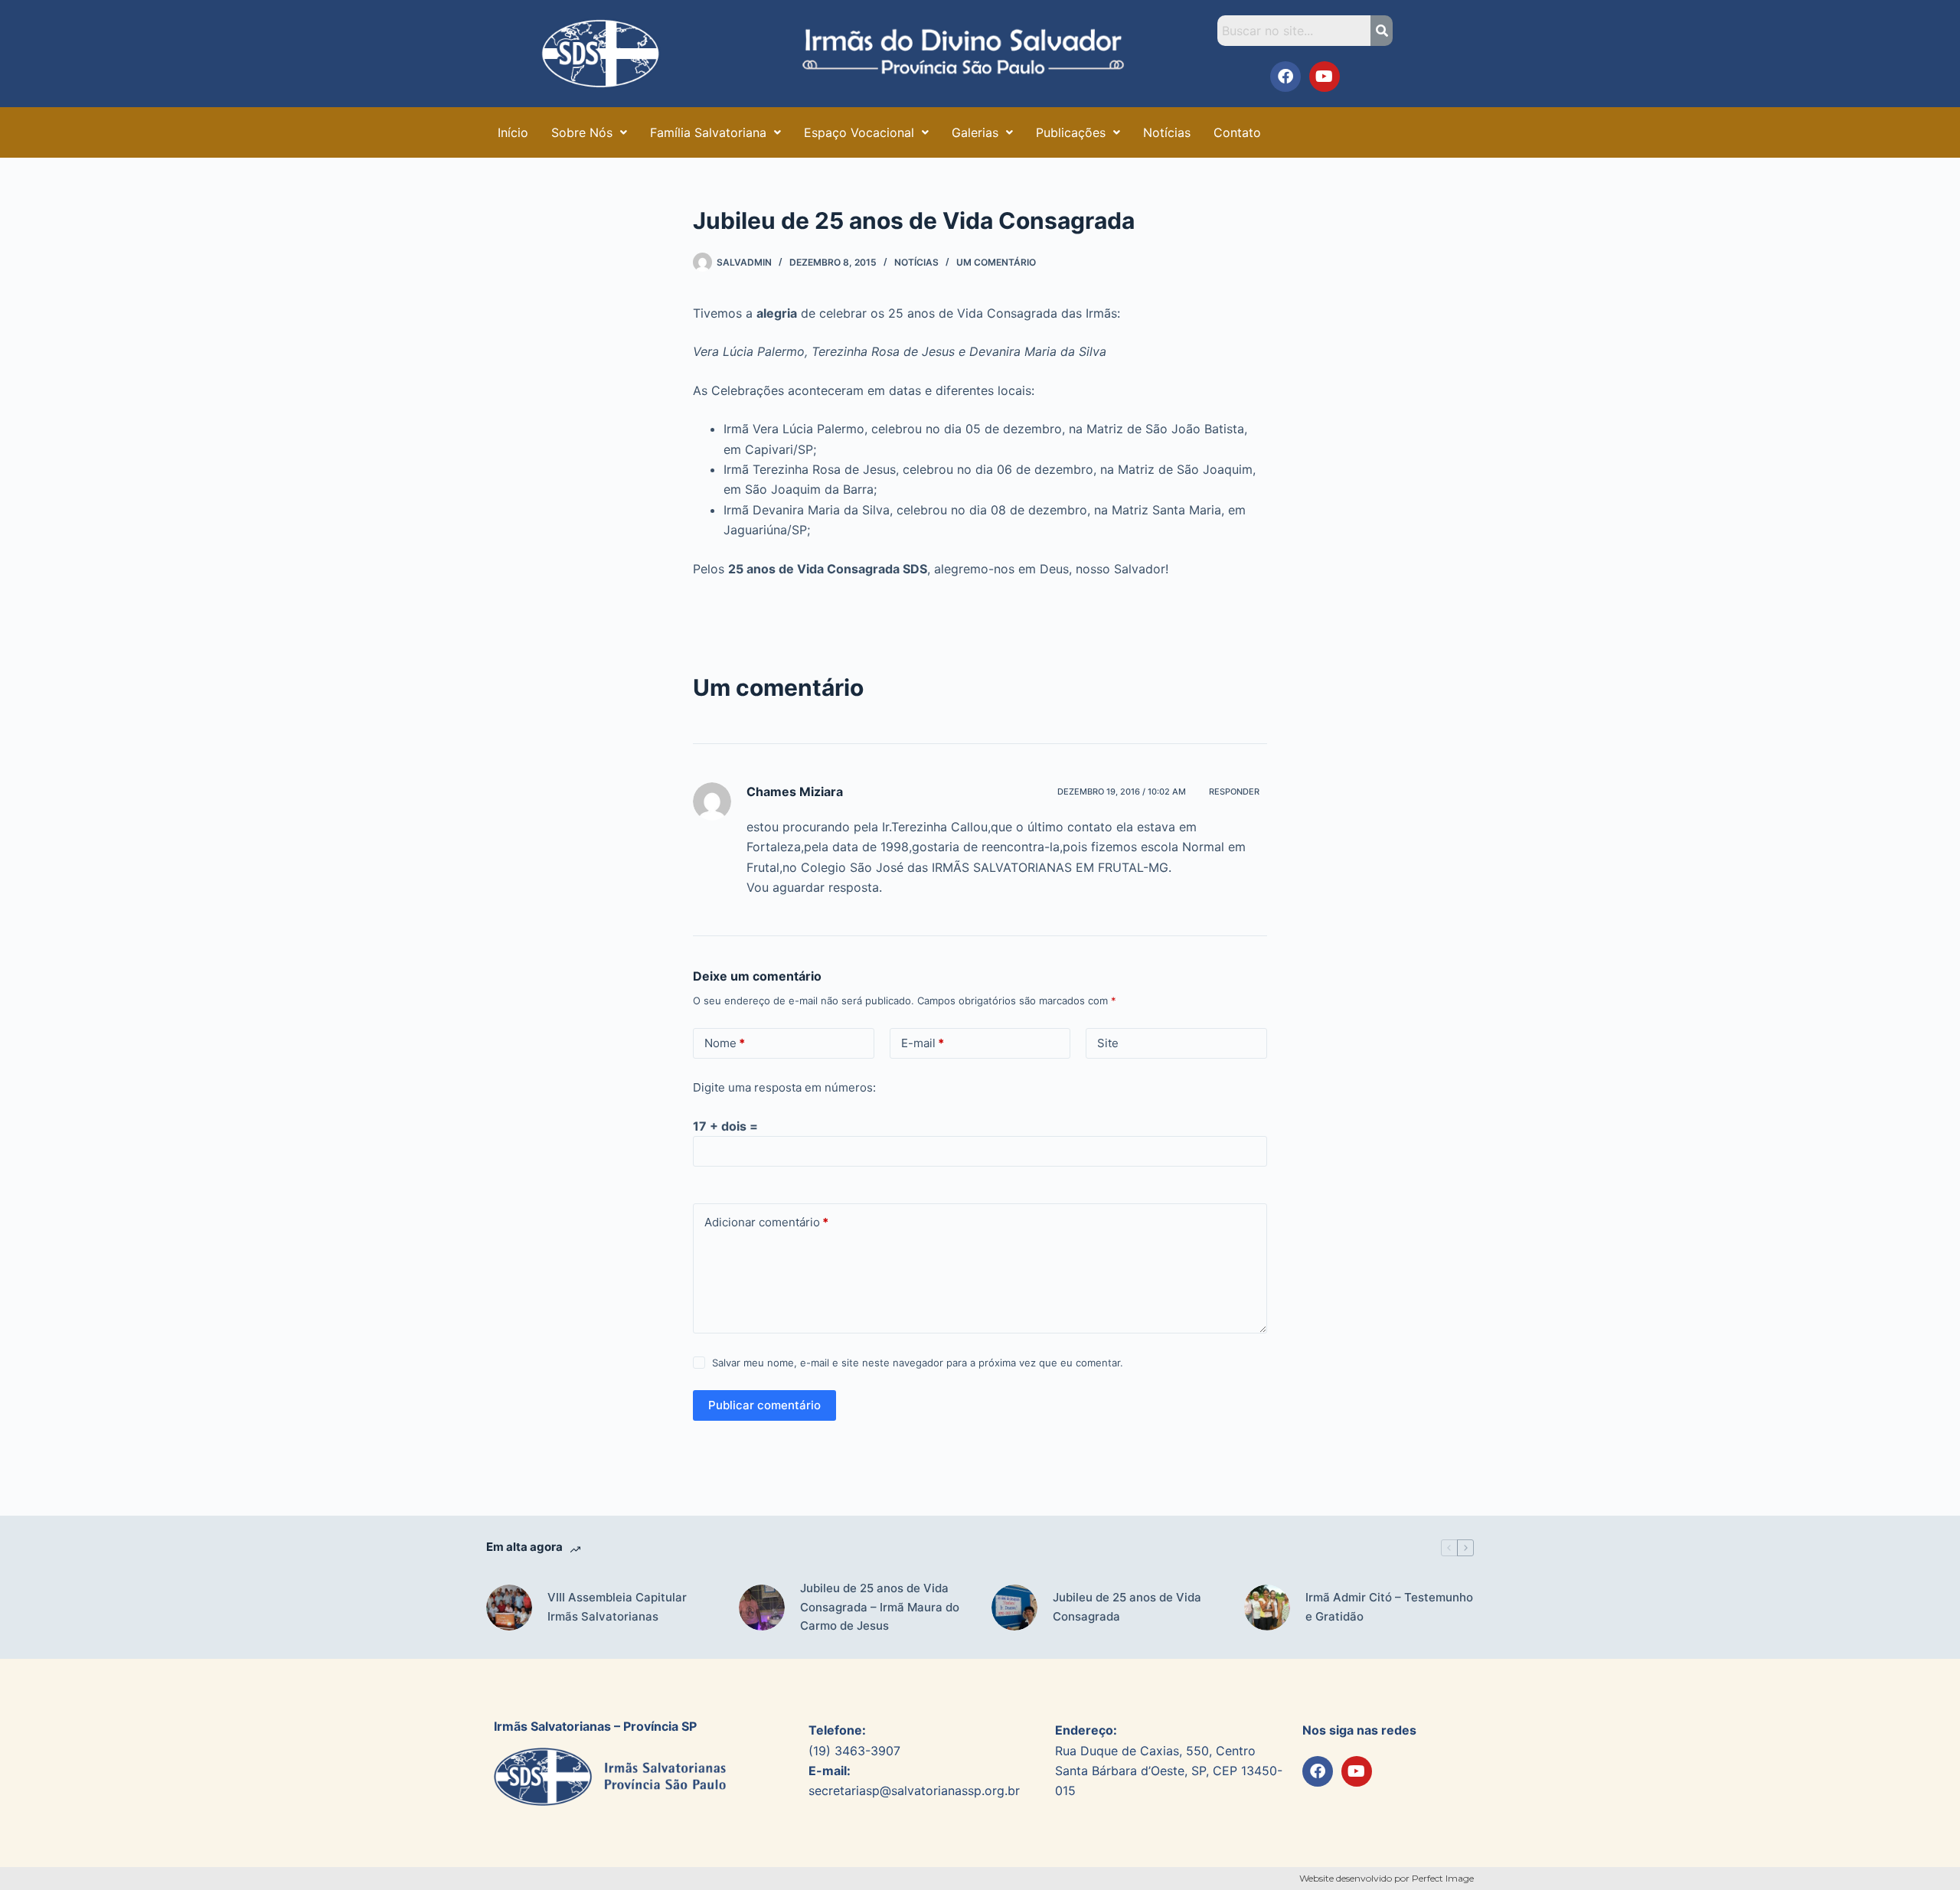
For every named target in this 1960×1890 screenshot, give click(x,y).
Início (513, 132)
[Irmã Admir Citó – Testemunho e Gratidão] (1267, 1608)
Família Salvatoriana (708, 132)
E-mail (923, 1043)
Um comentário (996, 262)
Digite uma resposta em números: (784, 1087)
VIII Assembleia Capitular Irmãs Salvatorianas (617, 1607)
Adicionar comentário (766, 1222)
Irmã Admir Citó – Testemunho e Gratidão (1389, 1607)
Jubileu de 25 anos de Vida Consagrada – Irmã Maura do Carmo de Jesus (880, 1607)
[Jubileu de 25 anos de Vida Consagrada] (1014, 1608)
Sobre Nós (582, 132)
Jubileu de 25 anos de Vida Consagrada (1127, 1607)
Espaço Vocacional (859, 132)
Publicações (1071, 132)
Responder (1234, 792)
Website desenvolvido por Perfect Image (1387, 1878)
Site (1108, 1043)
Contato (1237, 132)
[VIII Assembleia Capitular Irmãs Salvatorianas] (509, 1608)
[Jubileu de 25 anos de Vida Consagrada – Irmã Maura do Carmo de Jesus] (762, 1608)
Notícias (1167, 132)
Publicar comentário (764, 1405)
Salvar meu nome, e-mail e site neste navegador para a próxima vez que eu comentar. (918, 1363)
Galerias (975, 132)
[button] (589, 132)
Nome (725, 1043)
